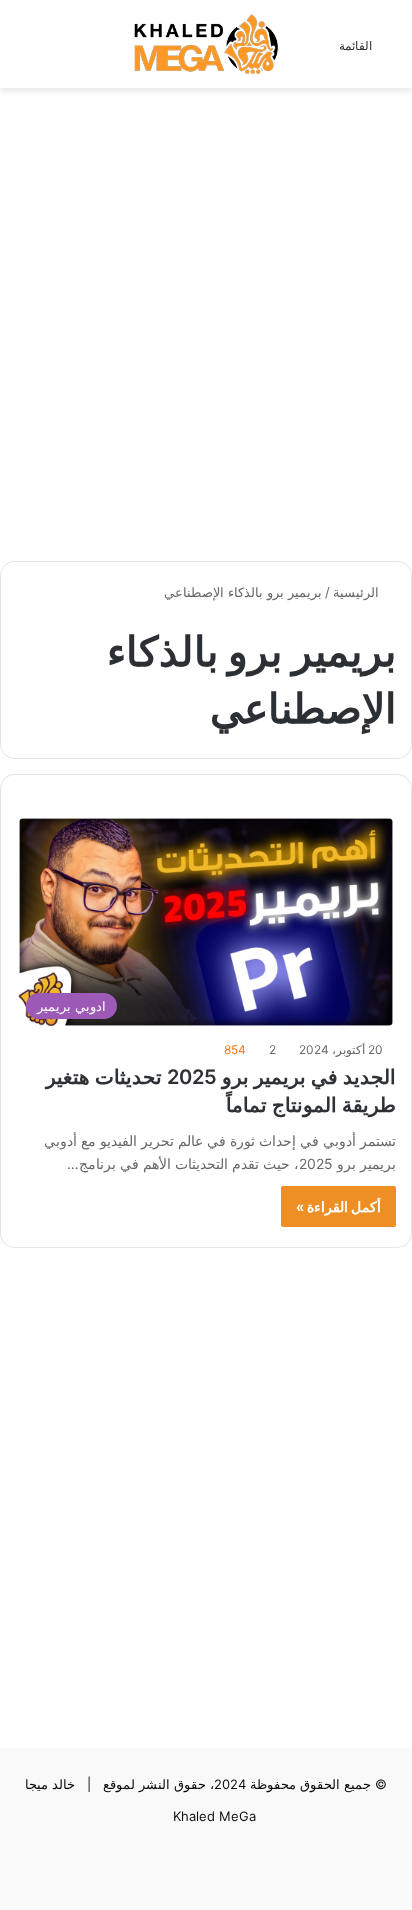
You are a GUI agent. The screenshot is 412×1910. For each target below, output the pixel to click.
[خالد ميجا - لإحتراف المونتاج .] (206, 44)
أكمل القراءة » (338, 1206)
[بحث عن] (25, 51)
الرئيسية (358, 592)
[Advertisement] (206, 314)
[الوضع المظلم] (60, 51)
